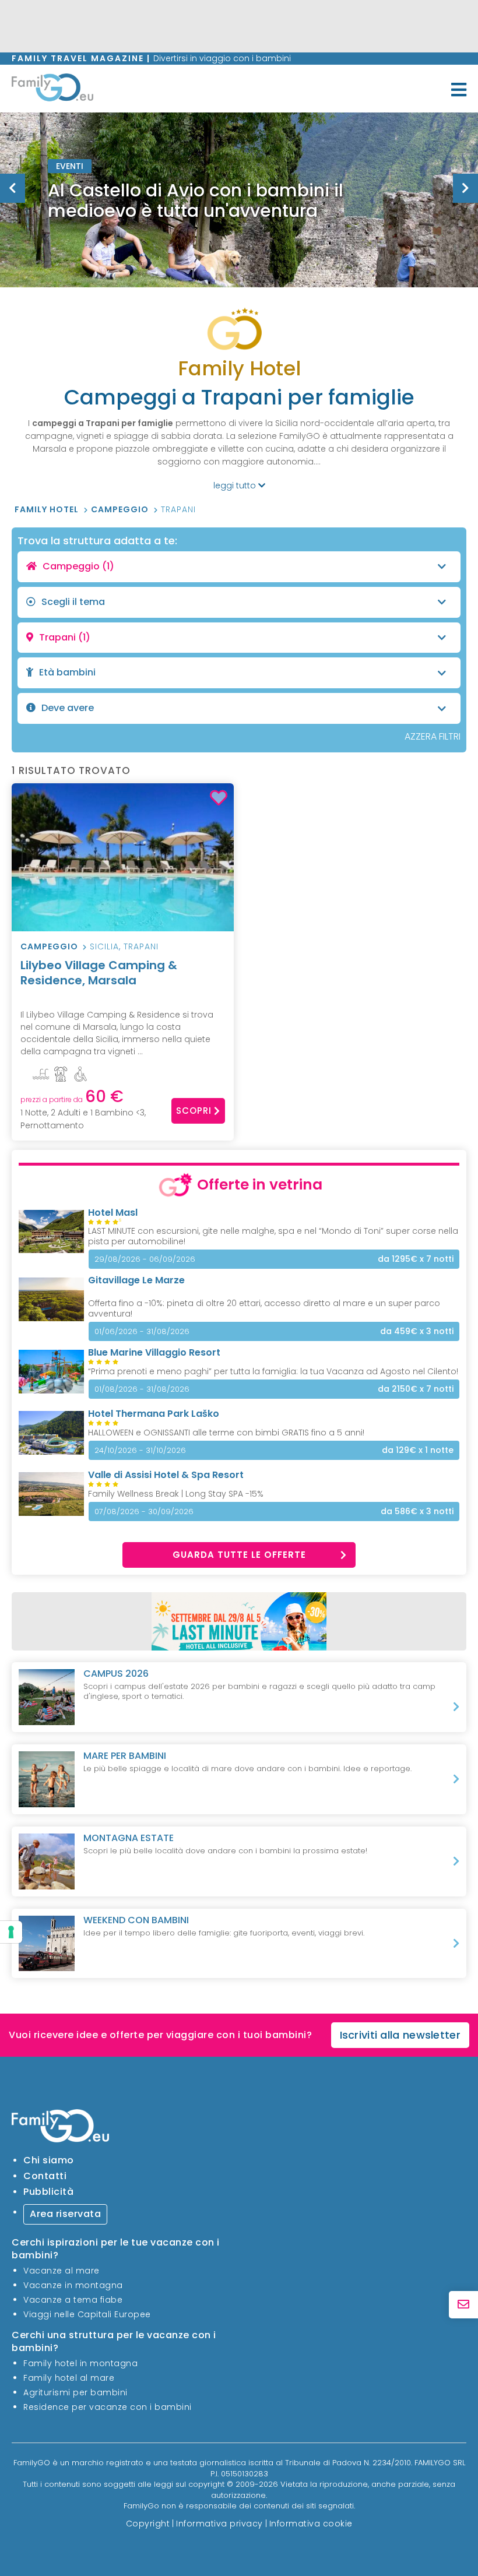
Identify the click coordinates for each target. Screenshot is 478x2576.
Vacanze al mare (61, 2271)
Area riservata (65, 2214)
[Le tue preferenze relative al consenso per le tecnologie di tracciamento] (11, 1932)
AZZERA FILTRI (433, 736)
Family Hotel (48, 509)
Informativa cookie (311, 2524)
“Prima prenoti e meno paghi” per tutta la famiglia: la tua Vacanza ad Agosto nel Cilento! (273, 1371)
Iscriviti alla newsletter (400, 2035)
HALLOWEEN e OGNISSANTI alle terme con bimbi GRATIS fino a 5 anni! (226, 1433)
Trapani (178, 509)
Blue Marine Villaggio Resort (154, 1352)
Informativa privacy (219, 2524)
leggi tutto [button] (236, 485)
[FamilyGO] (52, 90)
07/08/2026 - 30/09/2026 (144, 1512)
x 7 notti (416, 1259)
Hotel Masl (113, 1213)
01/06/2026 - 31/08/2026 (142, 1331)
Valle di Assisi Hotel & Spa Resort (166, 1475)
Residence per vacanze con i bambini (108, 2407)
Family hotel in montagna (80, 2363)
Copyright (148, 2524)
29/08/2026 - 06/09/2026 (145, 1259)
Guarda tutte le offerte (239, 1555)
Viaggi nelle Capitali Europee (87, 2314)
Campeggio (121, 509)
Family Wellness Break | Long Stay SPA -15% (176, 1494)
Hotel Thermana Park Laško (154, 1414)
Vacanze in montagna (73, 2285)
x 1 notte (418, 1450)
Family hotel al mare (69, 2378)
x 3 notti (417, 1331)
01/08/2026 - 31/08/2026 (142, 1389)
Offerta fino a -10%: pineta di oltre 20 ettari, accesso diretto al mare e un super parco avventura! (264, 1308)
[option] (239, 200)
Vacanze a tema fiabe (73, 2300)
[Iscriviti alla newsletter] (463, 2305)
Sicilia (104, 946)
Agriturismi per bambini (75, 2392)
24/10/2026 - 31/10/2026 (140, 1450)
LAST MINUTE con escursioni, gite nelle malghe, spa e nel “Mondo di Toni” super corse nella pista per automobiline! (273, 1236)
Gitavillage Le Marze (136, 1280)
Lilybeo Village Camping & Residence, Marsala (99, 973)
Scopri (194, 1111)
